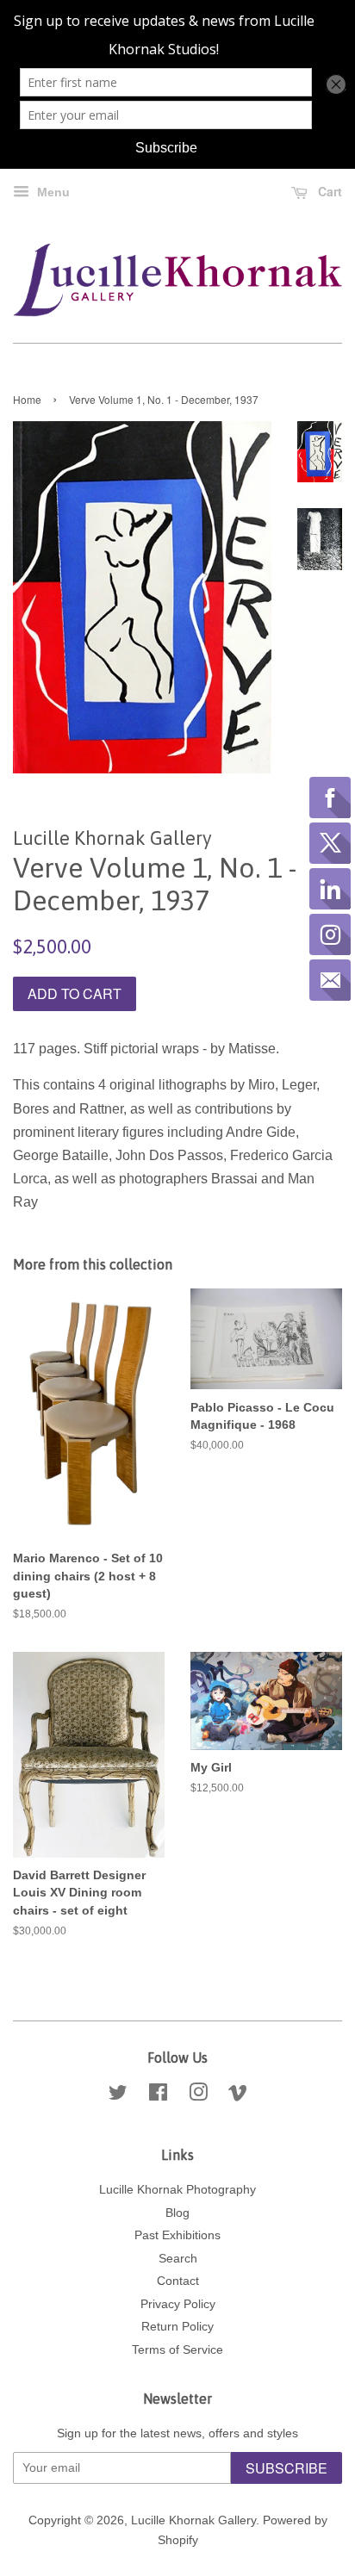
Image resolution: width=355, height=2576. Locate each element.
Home (27, 399)
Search (178, 2259)
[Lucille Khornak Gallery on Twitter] (118, 2096)
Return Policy (177, 2327)
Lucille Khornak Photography (177, 2190)
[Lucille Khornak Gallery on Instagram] (198, 2096)
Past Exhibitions (177, 2235)
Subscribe (286, 2468)
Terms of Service (177, 2350)
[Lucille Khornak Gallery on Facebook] (158, 2096)
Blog (177, 2213)
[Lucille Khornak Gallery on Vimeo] (238, 2096)
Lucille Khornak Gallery (193, 2520)
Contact (178, 2281)
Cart (328, 191)
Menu (52, 192)
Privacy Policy (178, 2304)
